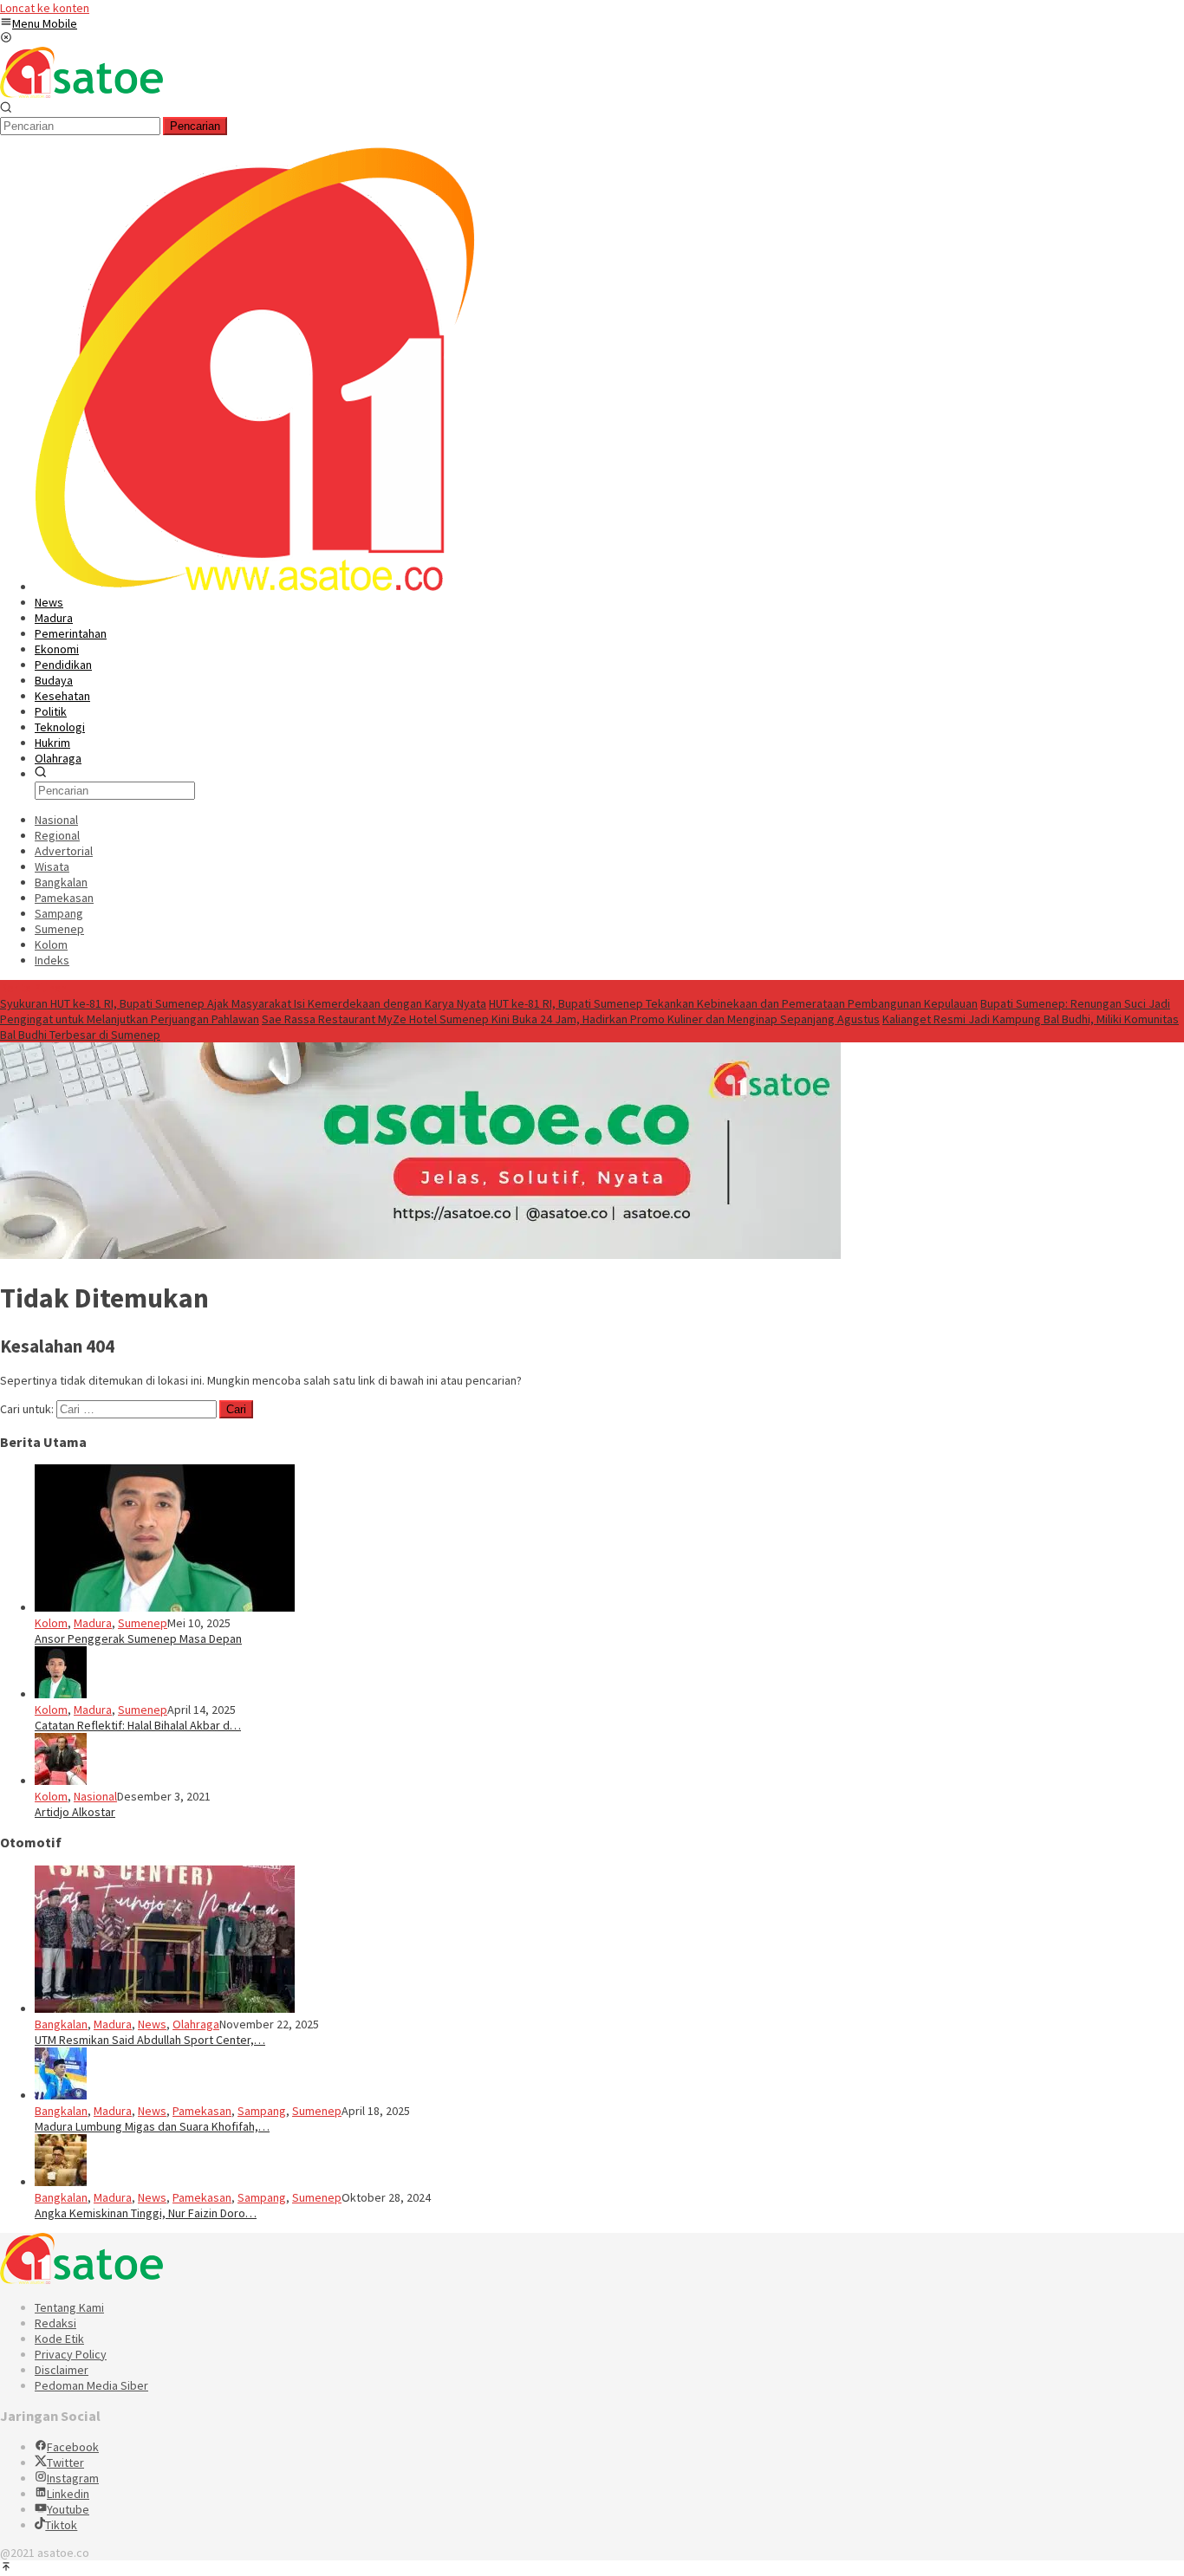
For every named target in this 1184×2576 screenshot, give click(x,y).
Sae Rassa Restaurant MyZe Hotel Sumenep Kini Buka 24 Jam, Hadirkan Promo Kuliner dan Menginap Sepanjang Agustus (571, 1019)
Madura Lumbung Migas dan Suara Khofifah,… (152, 2126)
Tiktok (61, 2525)
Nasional (95, 1796)
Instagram (73, 2478)
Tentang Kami (69, 2307)
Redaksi (55, 2323)
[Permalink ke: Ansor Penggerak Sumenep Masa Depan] (165, 1607)
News (152, 2024)
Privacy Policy (71, 2354)
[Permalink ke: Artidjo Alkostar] (61, 1781)
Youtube (68, 2509)
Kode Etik (59, 2339)
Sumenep (143, 1623)
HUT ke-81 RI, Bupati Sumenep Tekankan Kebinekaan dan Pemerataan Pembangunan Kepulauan (733, 1003)
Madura (93, 1623)
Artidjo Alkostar (75, 1812)
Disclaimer (62, 2370)
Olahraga (196, 2024)
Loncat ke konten (45, 8)
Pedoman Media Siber (91, 2385)
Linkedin (68, 2494)
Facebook (73, 2447)
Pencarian (195, 126)
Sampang (262, 2111)
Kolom (51, 1623)
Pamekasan (202, 2111)
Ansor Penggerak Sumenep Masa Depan (138, 1638)
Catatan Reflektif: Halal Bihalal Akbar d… (138, 1725)
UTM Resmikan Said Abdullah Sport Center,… (150, 2040)
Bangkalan (61, 2024)
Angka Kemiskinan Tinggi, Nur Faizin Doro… (146, 2213)
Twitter (65, 2462)
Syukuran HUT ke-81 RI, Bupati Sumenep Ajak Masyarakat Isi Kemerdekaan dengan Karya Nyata (243, 1003)
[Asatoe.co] (81, 94)
